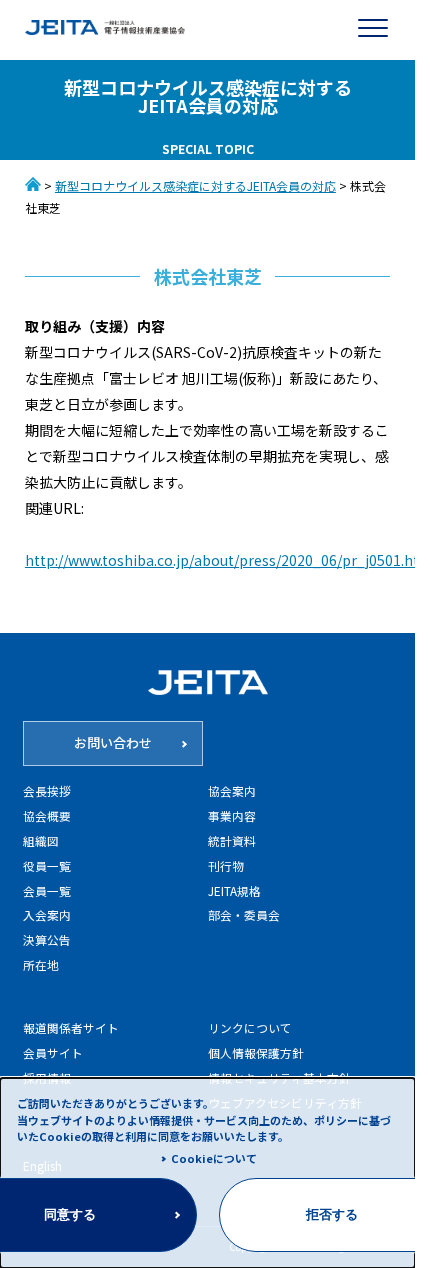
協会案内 (232, 790)
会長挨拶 (47, 790)
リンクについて (250, 1027)
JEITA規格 (234, 890)
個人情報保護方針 (256, 1052)
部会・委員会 (244, 914)
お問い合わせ (113, 742)
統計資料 (232, 840)
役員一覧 (47, 865)
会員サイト (53, 1052)
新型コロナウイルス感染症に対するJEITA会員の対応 (195, 185)
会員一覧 (47, 890)
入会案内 (47, 914)
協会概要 (47, 815)
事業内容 (232, 815)
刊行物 (226, 865)
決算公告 (47, 939)
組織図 (41, 840)
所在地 (41, 964)
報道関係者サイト (71, 1027)
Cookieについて (214, 1158)
